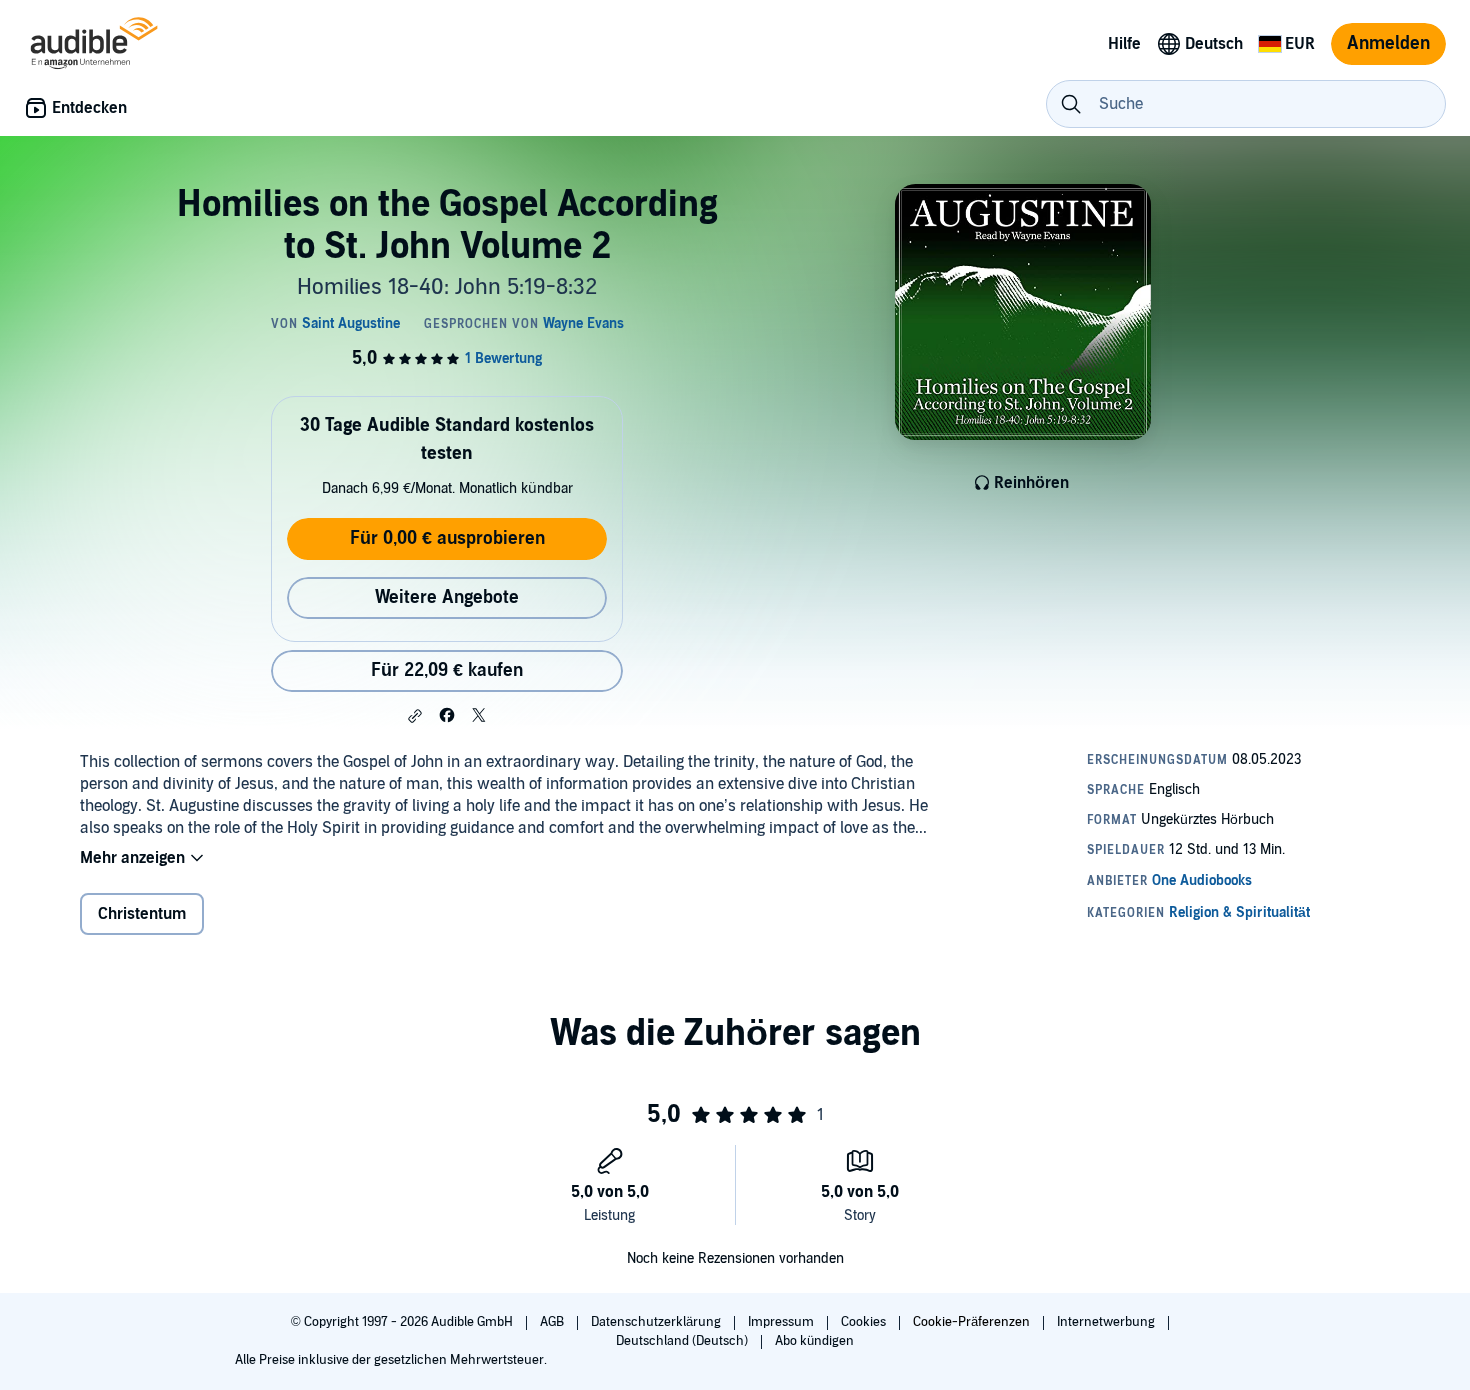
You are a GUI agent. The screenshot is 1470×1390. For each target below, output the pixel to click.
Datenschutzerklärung (657, 1322)
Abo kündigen (814, 1341)
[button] (415, 716)
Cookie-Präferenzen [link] (971, 1322)
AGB (553, 1322)
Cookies (865, 1322)
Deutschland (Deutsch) (683, 1341)
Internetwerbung (1107, 1322)
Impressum (782, 1322)
